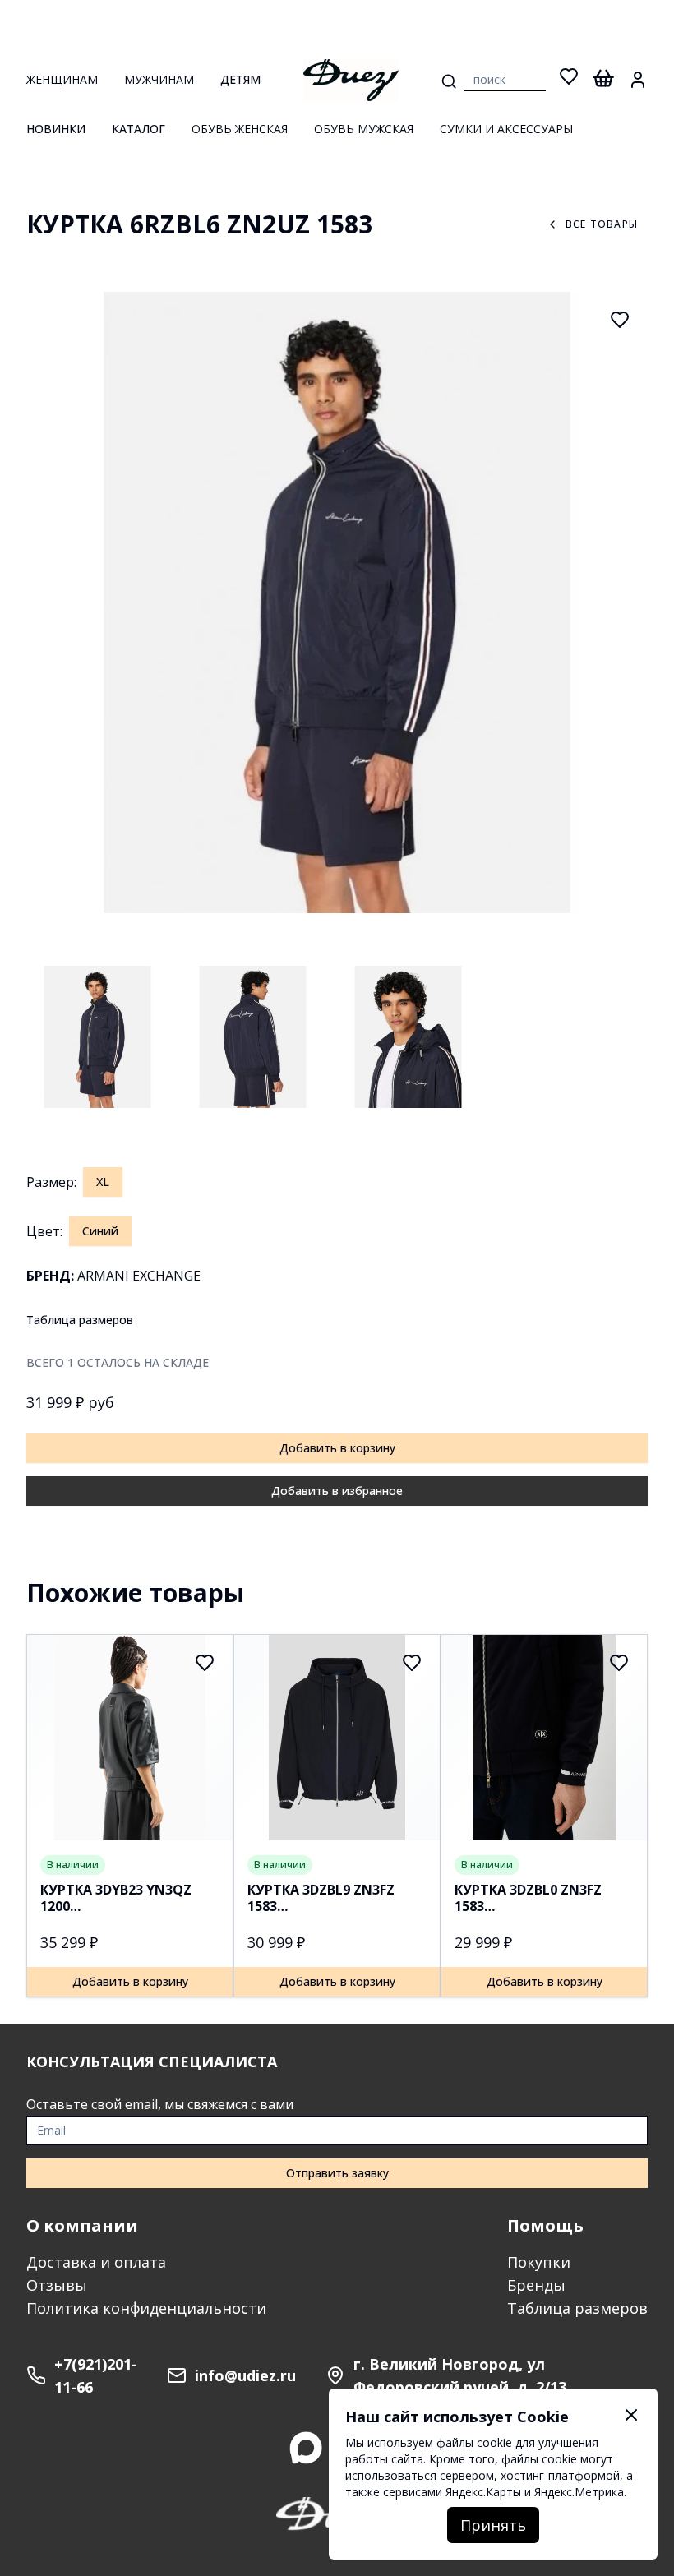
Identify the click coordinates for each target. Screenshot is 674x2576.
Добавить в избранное (337, 1491)
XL (103, 1182)
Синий (100, 1231)
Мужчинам (159, 79)
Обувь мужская (364, 129)
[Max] (306, 2448)
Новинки (56, 129)
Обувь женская (240, 129)
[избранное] (569, 80)
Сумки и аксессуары (506, 129)
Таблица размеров (80, 1320)
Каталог (138, 129)
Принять (493, 2525)
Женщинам (62, 79)
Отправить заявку (337, 2173)
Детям (240, 79)
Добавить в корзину (337, 1448)
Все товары (602, 224)
